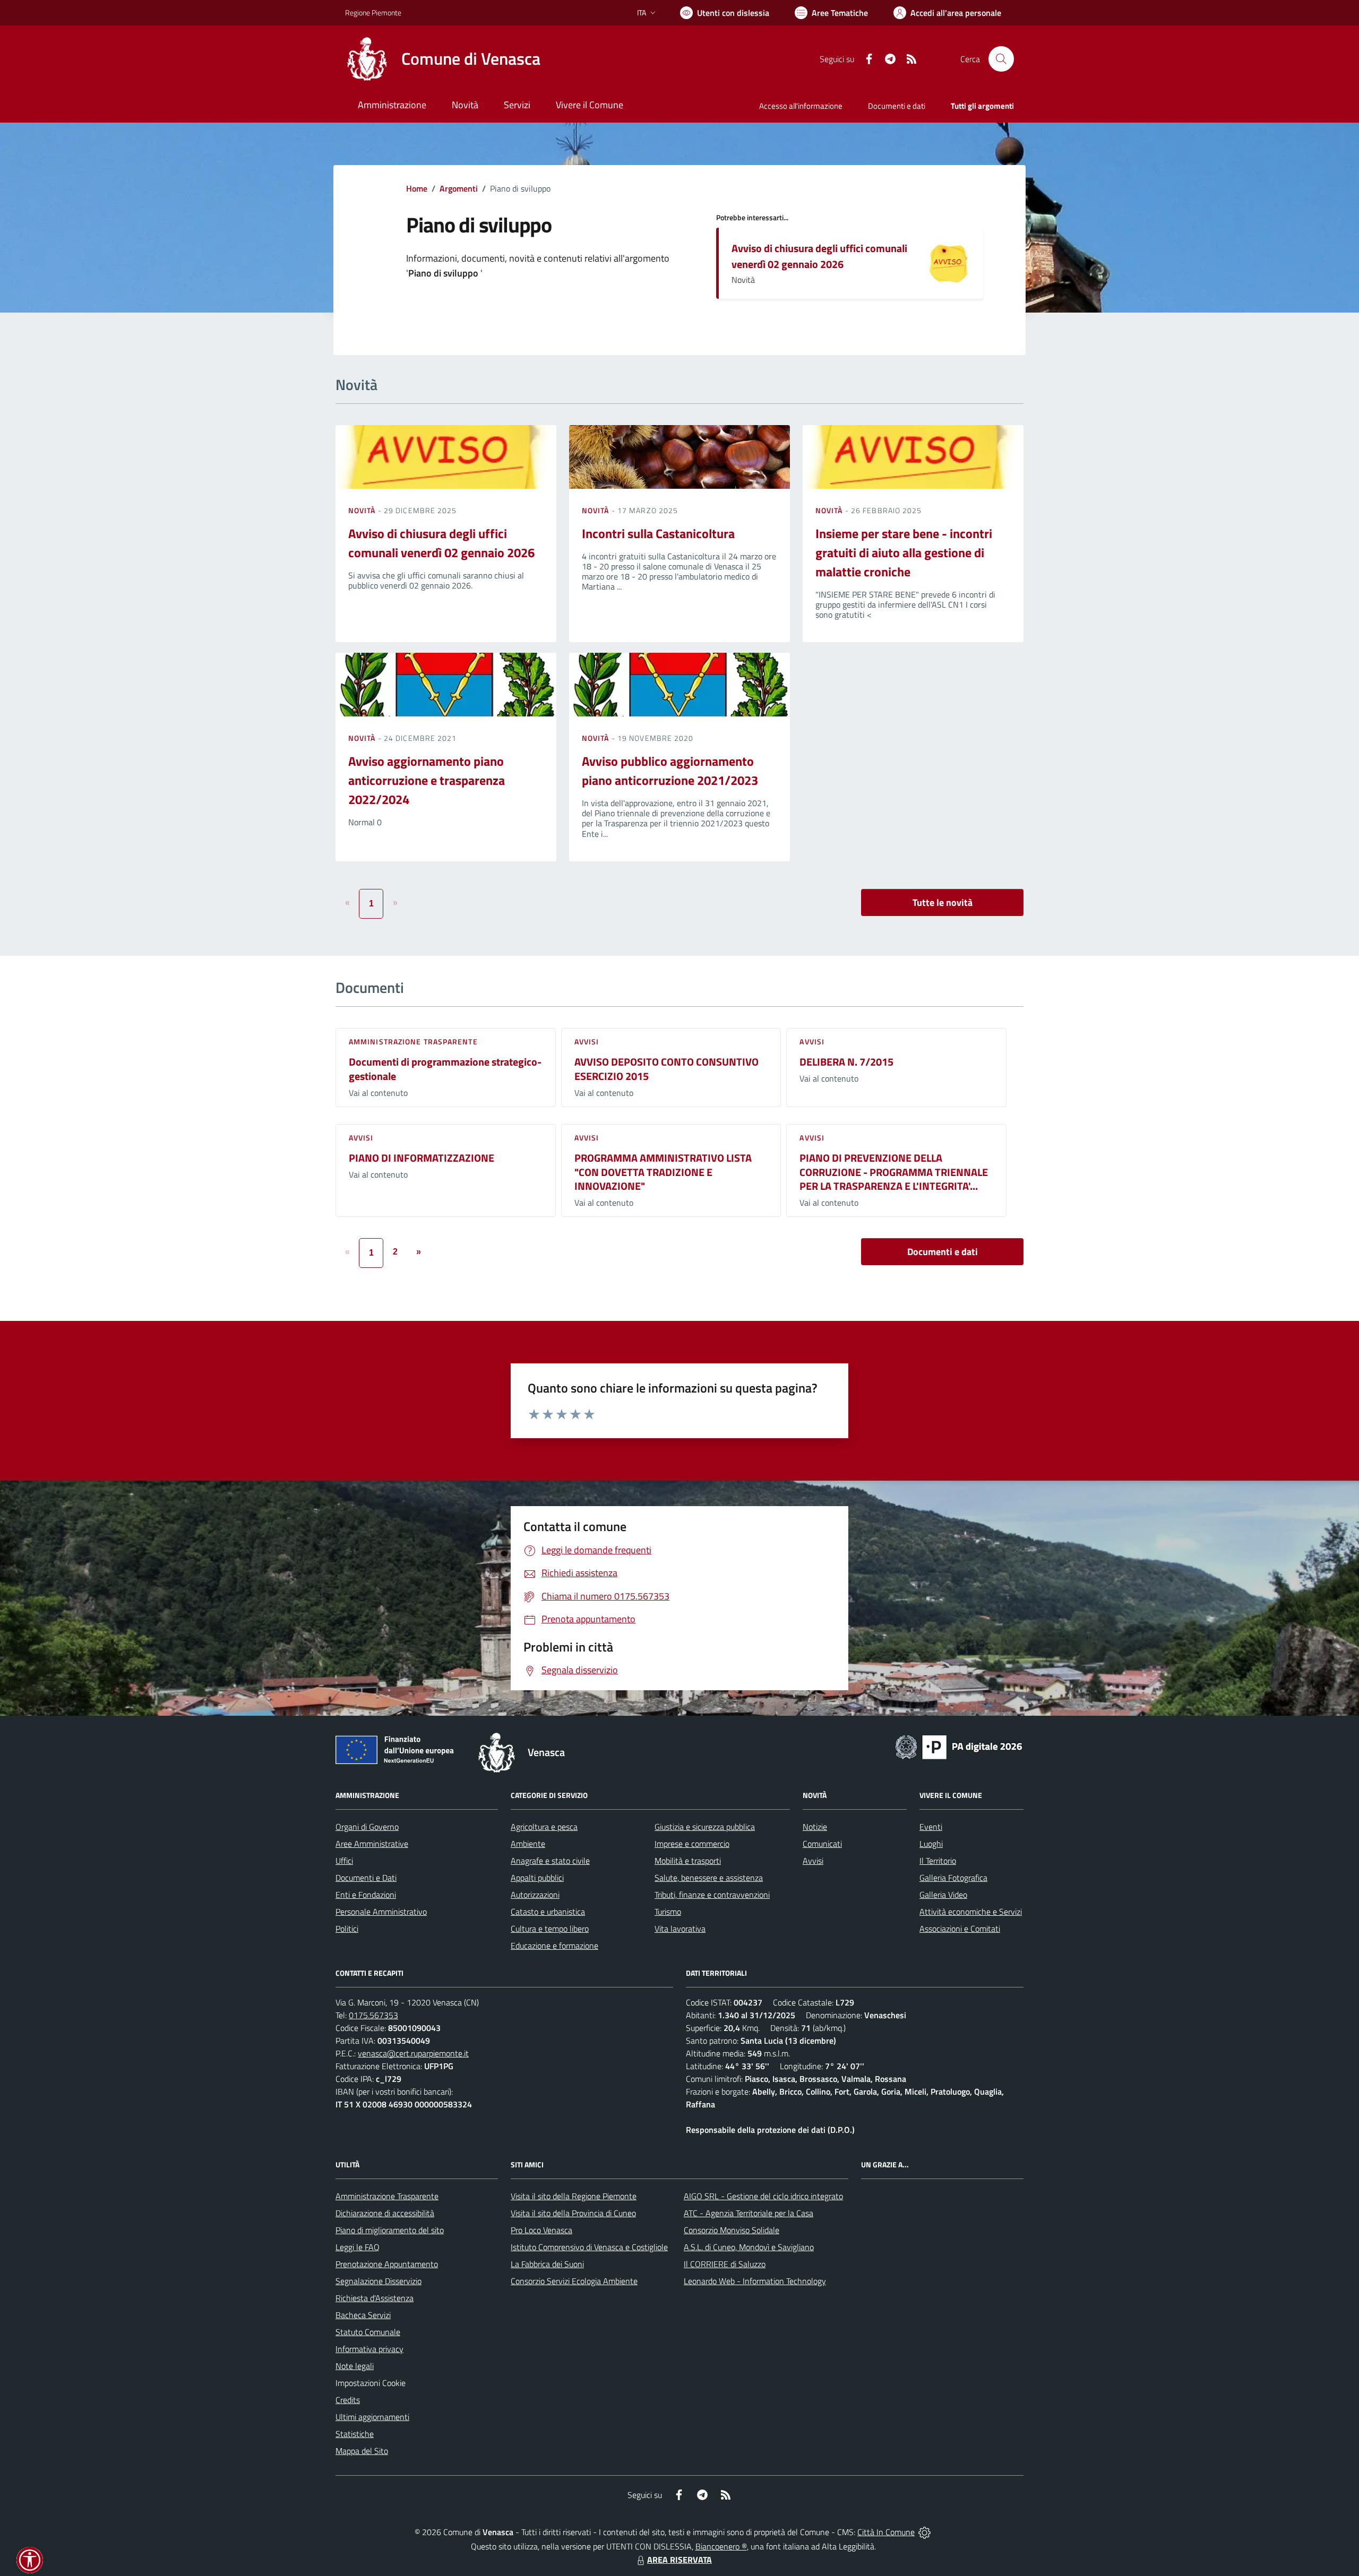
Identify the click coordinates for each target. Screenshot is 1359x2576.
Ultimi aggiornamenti (372, 2417)
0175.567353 (373, 2015)
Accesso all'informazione (801, 106)
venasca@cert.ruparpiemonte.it (413, 2053)
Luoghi (931, 1844)
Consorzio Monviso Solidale (732, 2230)
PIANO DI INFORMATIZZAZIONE (422, 1158)
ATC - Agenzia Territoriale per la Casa (749, 2213)
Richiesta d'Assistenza (375, 2298)
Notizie (815, 1827)
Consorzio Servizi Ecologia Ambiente (574, 2281)
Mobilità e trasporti (688, 1861)
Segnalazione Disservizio (379, 2281)
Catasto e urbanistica (548, 1912)
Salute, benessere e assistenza (709, 1878)
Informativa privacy (369, 2349)
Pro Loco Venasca (541, 2230)
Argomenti (459, 188)
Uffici (344, 1861)
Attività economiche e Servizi (971, 1912)
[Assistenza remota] (924, 2532)
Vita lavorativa (680, 1929)
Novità (363, 510)
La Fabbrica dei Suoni (547, 2264)
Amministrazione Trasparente (387, 2196)
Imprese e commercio (692, 1844)
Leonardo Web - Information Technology (755, 2281)
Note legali (355, 2366)
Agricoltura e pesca (544, 1827)
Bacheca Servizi (363, 2315)
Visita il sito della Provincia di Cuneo (573, 2213)
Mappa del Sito (362, 2451)
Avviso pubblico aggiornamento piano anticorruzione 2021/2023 (670, 771)
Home (417, 188)
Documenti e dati (943, 1252)
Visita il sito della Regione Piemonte (574, 2196)
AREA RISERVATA (679, 2560)
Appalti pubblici (537, 1878)
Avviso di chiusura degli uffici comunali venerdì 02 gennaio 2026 (819, 256)
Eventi (931, 1827)
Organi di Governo (367, 1827)
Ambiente (528, 1844)
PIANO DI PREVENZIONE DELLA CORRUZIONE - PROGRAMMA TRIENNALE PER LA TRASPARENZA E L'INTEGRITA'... (894, 1172)
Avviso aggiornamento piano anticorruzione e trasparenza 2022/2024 (427, 780)
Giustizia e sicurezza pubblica (705, 1827)
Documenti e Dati (366, 1878)
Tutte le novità (943, 902)
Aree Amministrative (372, 1844)
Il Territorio (938, 1861)
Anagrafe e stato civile (550, 1861)
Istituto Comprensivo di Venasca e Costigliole (589, 2247)
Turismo (668, 1912)
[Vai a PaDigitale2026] (959, 1746)
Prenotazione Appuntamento (387, 2264)
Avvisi (587, 1041)
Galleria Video (943, 1895)
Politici (347, 1929)
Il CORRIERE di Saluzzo (725, 2264)
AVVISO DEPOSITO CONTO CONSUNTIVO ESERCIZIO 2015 (666, 1069)
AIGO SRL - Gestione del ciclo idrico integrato (763, 2196)
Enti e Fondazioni (366, 1895)
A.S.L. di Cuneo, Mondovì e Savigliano (749, 2247)
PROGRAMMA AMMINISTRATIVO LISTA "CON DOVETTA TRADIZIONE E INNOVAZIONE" (663, 1172)
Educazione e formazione (554, 1946)
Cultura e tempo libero (550, 1929)
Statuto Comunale (368, 2332)
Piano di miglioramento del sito (390, 2230)
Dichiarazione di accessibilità (385, 2213)
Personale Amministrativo (381, 1912)
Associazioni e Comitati (960, 1929)
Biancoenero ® (721, 2546)
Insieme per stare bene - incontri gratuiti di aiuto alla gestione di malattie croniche (904, 552)
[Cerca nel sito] (1001, 59)
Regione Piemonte (373, 12)
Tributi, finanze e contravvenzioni (712, 1895)
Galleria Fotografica (953, 1878)
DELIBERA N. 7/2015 (846, 1062)
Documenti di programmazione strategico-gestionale (445, 1069)
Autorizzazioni (535, 1895)
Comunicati (822, 1844)
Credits (348, 2400)
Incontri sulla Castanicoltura (658, 533)
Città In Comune (886, 2532)
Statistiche (355, 2434)
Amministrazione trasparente (413, 1041)
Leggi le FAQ (358, 2247)
